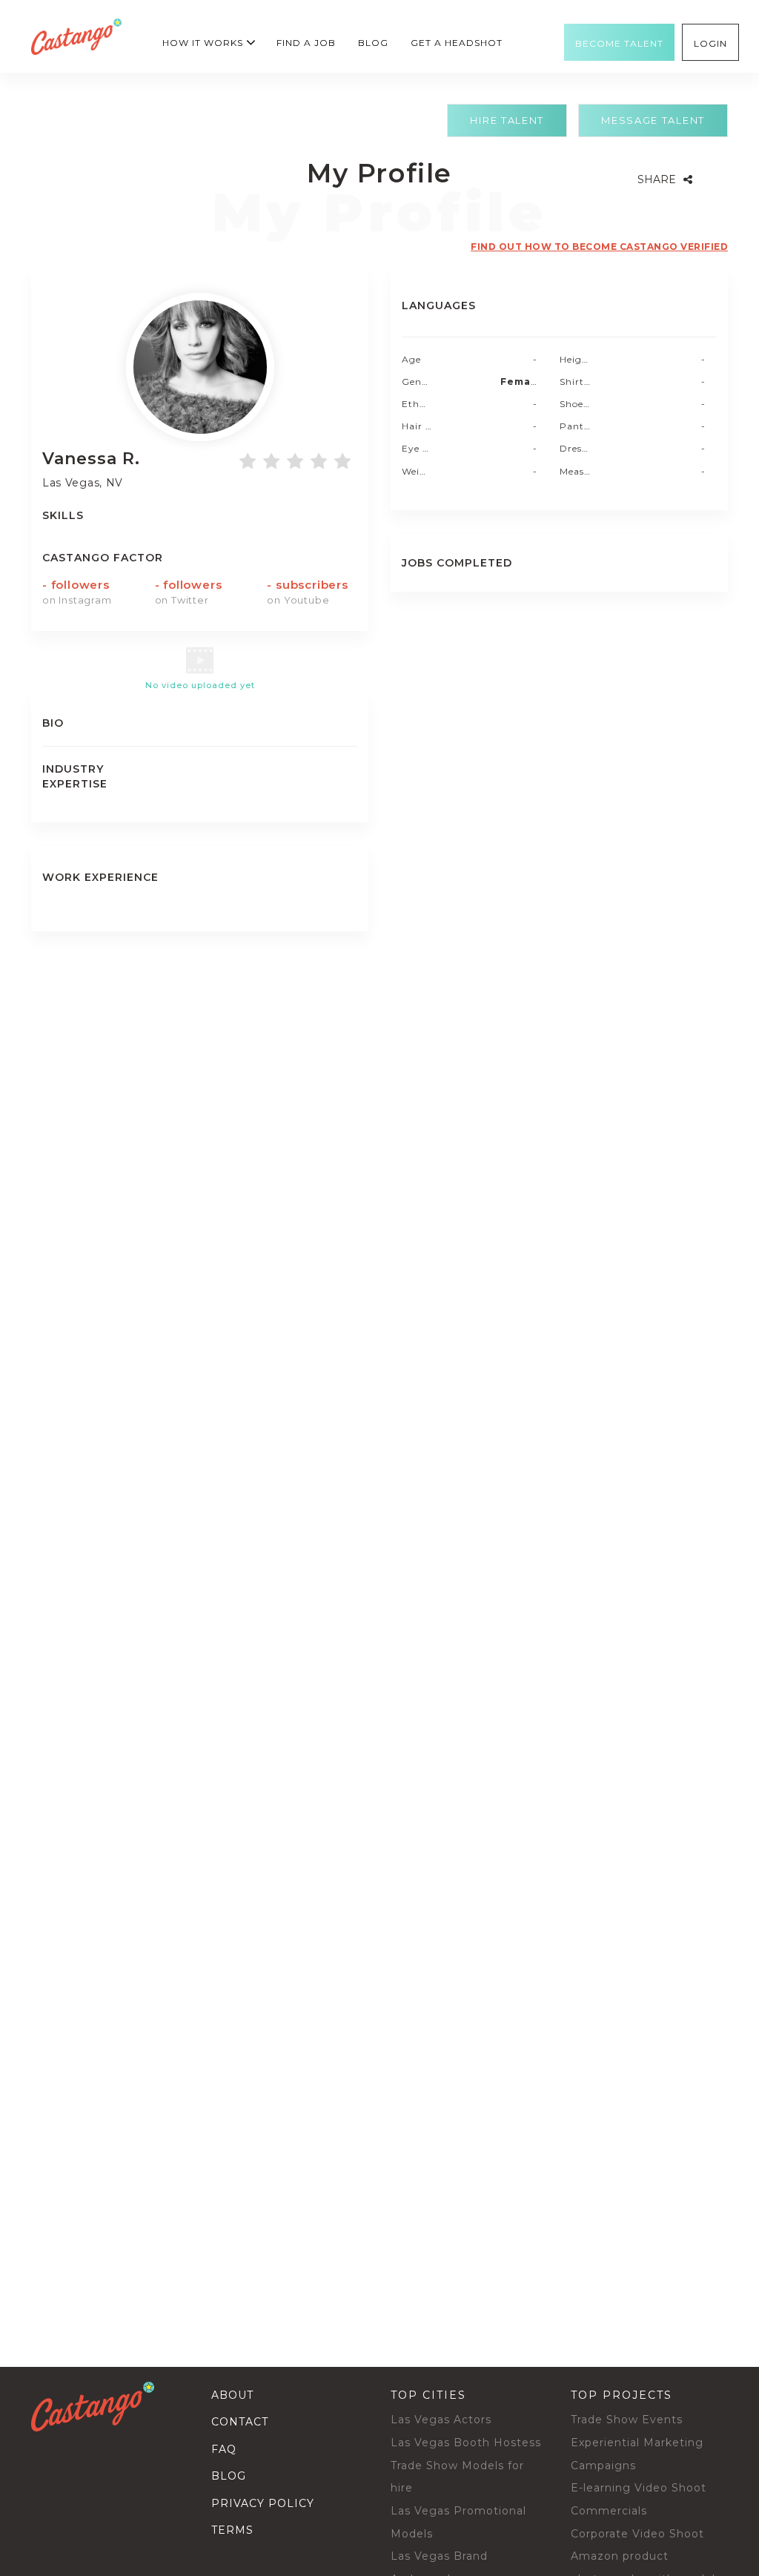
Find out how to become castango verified (599, 247)
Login (710, 44)
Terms (232, 2530)
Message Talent (653, 120)
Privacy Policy (263, 2503)
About (232, 2395)
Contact (240, 2422)
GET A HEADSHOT (457, 43)
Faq (224, 2449)
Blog (373, 43)
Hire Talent (507, 120)
